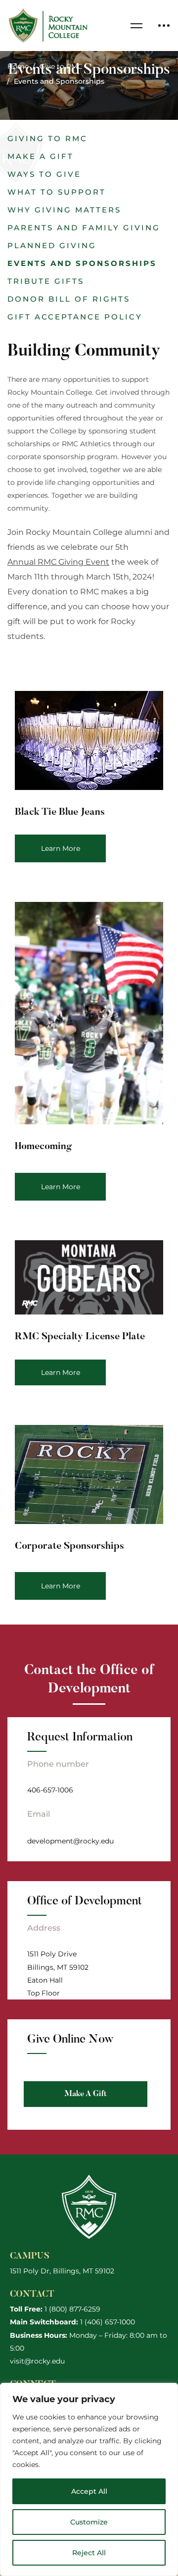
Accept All (89, 2491)
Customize (89, 2522)
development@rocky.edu (70, 1841)
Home (18, 66)
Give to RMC (61, 66)
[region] (89, 2479)
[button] (47, 139)
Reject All (89, 2553)
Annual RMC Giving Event (58, 562)
